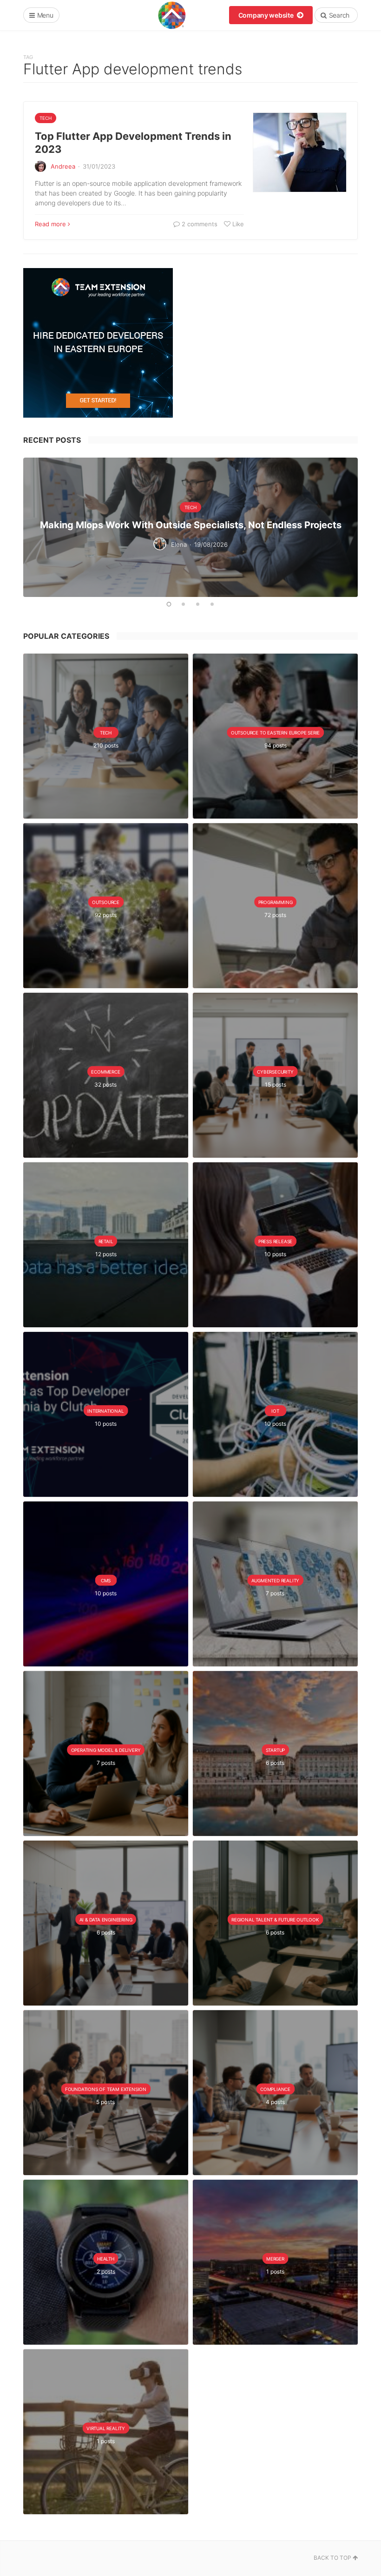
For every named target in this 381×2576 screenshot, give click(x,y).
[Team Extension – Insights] (172, 15)
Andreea (63, 166)
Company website (267, 15)
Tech (46, 118)
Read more (50, 224)
